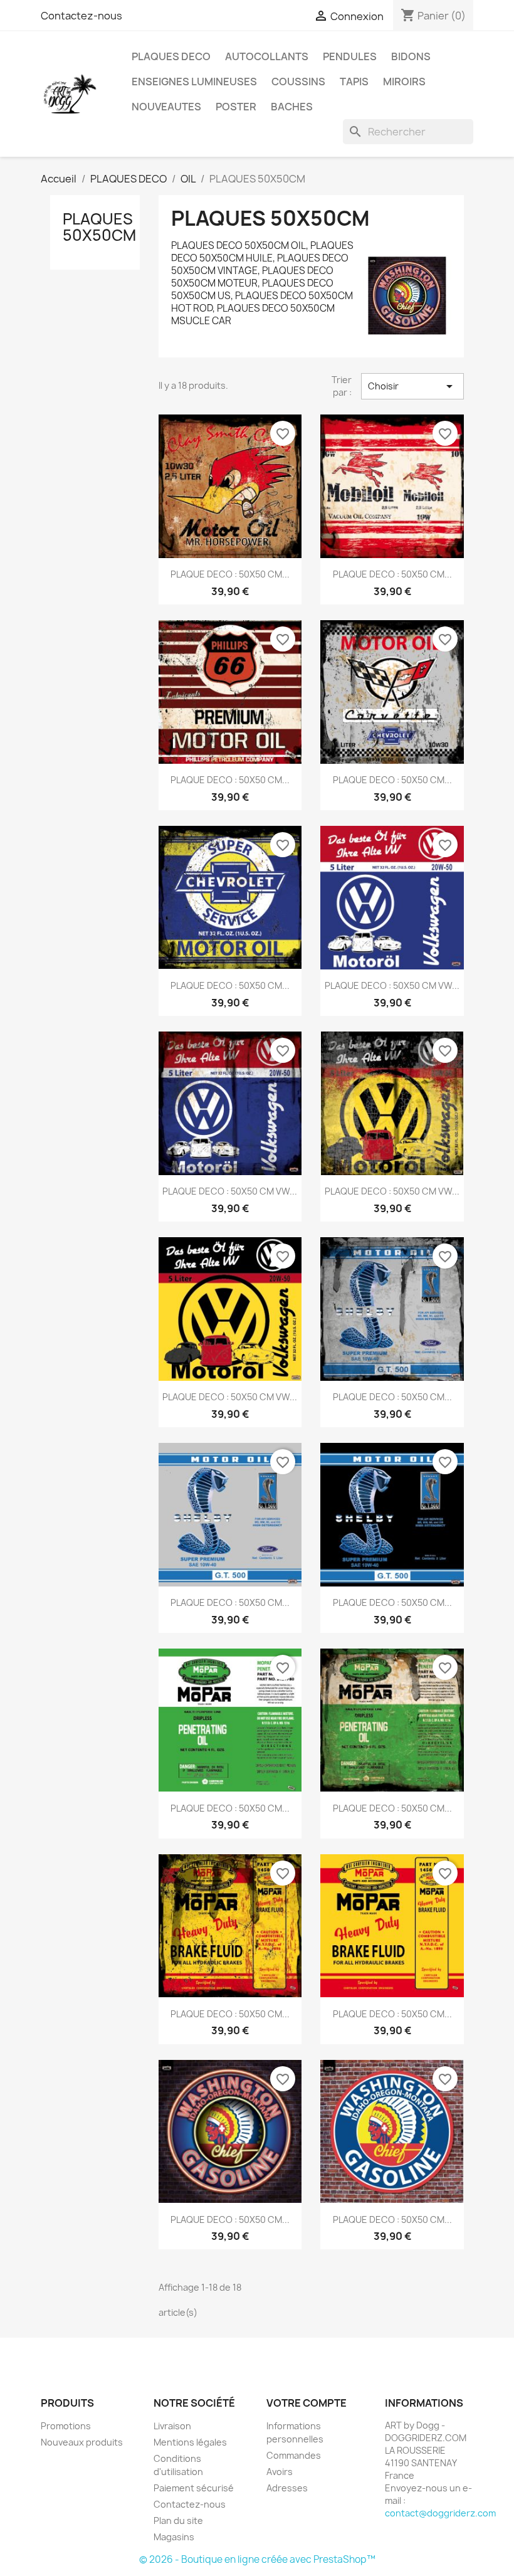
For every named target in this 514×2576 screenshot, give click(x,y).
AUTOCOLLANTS (267, 56)
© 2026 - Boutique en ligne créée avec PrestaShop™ (257, 2559)
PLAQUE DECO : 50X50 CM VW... (392, 985)
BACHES (292, 107)
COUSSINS (298, 82)
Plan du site (178, 2521)
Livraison (172, 2426)
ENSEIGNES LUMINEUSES (194, 82)
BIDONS (411, 56)
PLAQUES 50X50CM (99, 227)
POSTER (236, 107)
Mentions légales (190, 2442)
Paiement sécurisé (194, 2488)
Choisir (412, 386)
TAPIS (354, 82)
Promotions (66, 2426)
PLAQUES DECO (171, 56)
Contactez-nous (81, 16)
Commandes (294, 2455)
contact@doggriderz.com (440, 2513)
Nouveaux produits (82, 2442)
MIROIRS (404, 82)
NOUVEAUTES (166, 107)
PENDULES (350, 56)
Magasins (174, 2537)
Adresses (287, 2488)
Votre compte (307, 2403)
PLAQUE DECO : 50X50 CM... (230, 574)
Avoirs (280, 2472)
